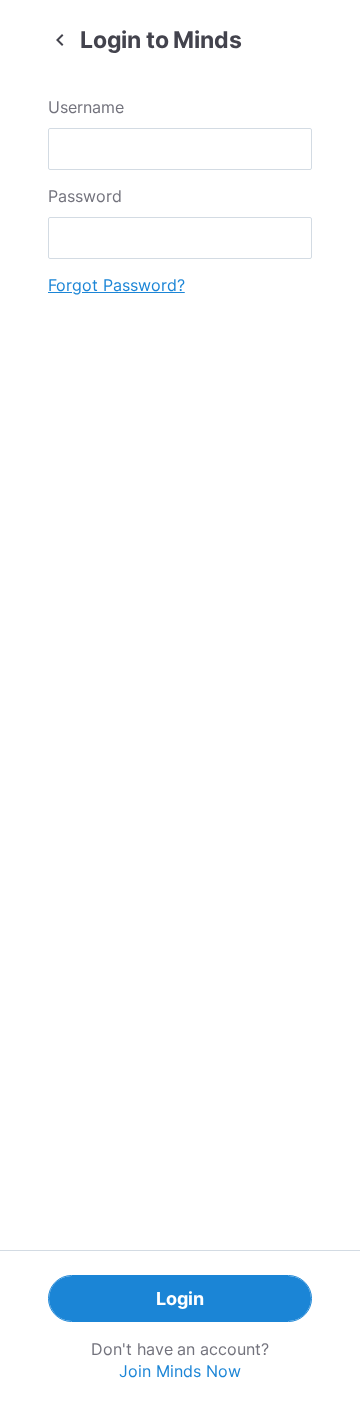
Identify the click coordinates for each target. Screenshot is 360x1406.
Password (85, 196)
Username (86, 107)
